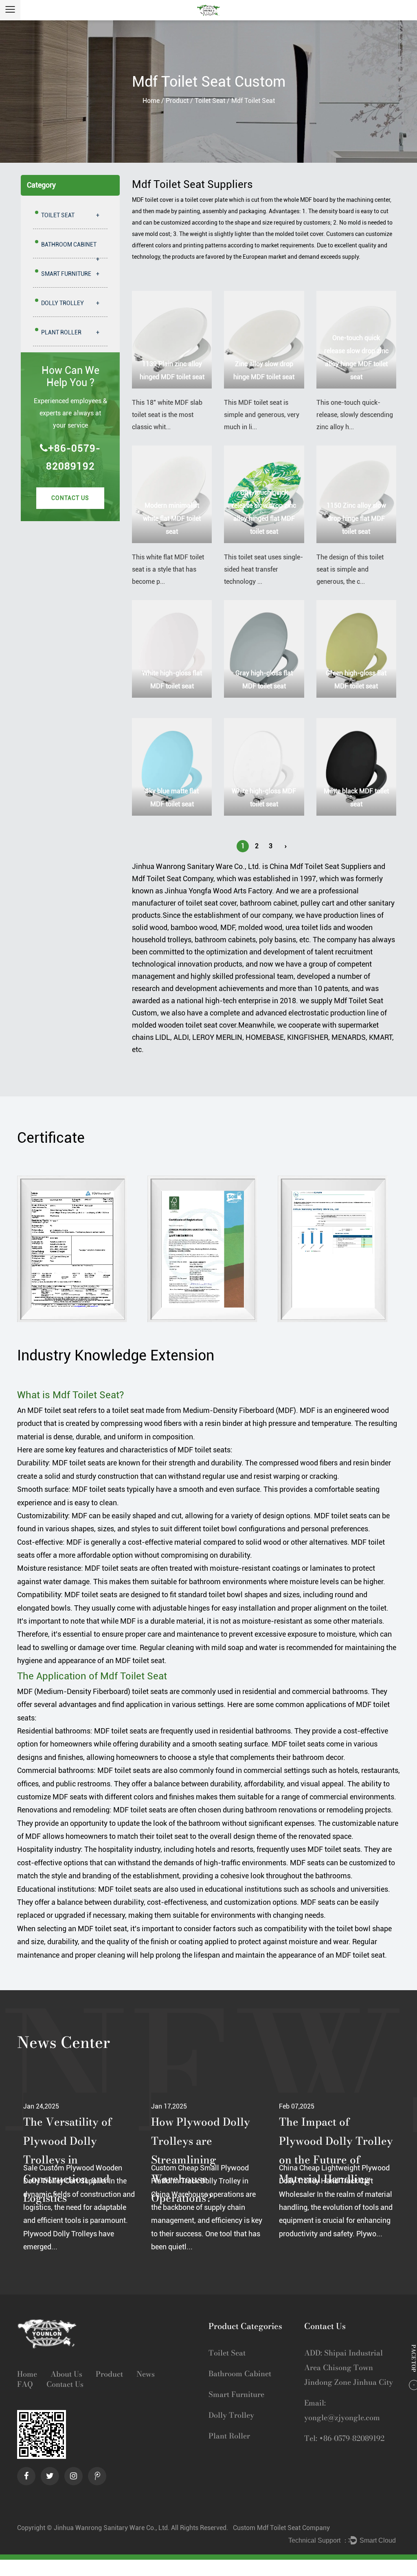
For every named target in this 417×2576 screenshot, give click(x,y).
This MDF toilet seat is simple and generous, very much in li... (262, 415)
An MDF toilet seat (47, 1410)
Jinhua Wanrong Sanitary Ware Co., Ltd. (196, 866)
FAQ (25, 2385)
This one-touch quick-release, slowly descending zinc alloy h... (355, 415)
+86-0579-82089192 (74, 457)
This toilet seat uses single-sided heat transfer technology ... (263, 569)
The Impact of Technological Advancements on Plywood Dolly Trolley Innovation (336, 2160)
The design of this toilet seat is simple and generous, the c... (350, 569)
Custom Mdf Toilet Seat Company (281, 2528)
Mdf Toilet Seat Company (173, 879)
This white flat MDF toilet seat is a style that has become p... (168, 569)
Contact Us (70, 498)
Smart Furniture (70, 274)
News (146, 2374)
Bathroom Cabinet (70, 250)
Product (177, 101)
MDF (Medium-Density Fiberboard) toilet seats (92, 1691)
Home (151, 101)
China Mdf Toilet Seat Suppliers (320, 866)
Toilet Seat (210, 101)
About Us (66, 2374)
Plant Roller (70, 332)
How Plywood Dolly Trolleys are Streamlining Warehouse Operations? (73, 2160)
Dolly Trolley (70, 303)
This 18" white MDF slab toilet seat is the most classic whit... (167, 415)
